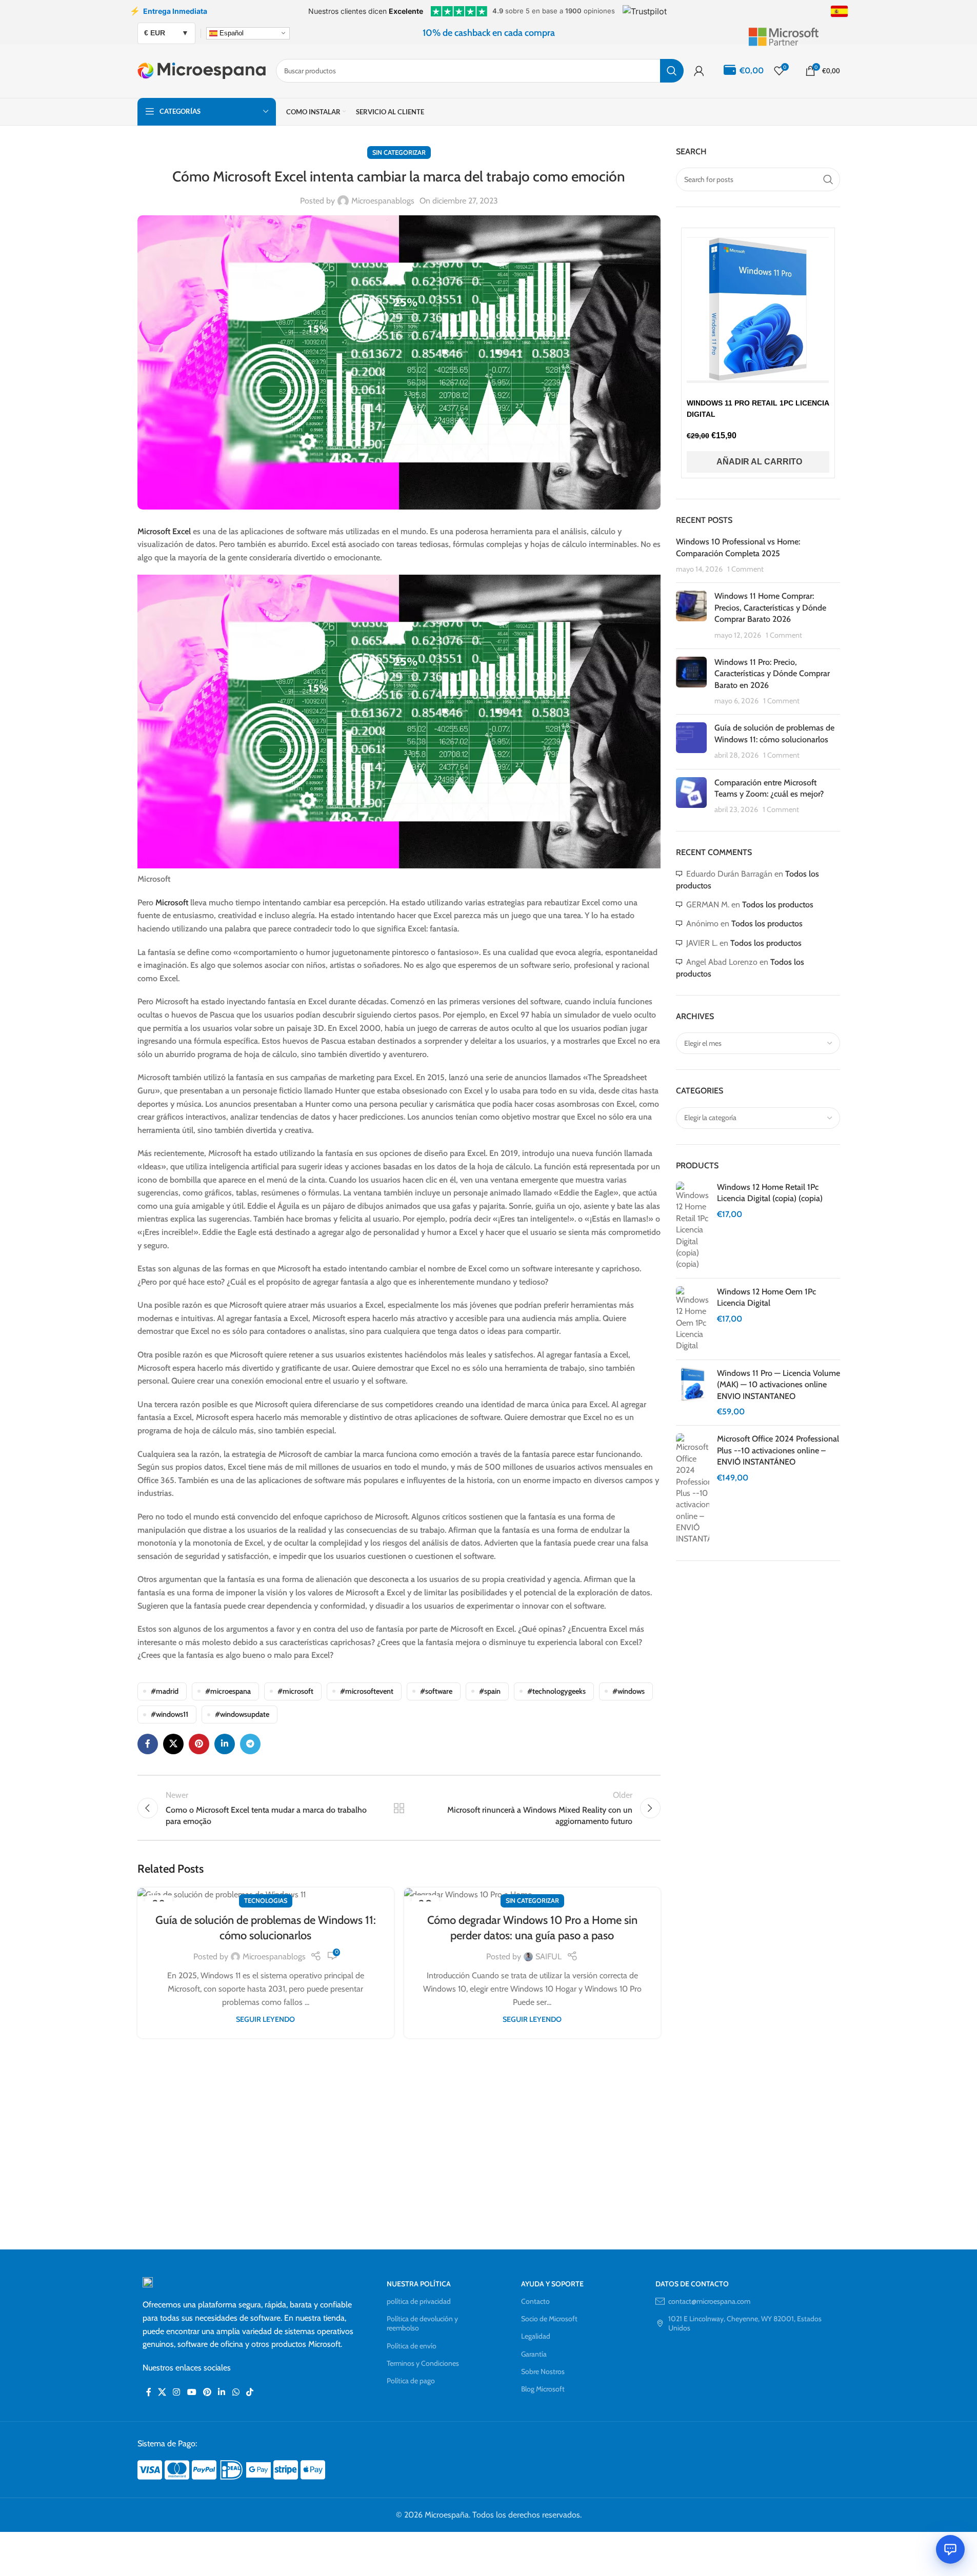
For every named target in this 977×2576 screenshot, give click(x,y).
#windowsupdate (242, 1714)
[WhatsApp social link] (236, 2392)
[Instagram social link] (177, 2392)
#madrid (165, 1691)
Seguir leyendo (265, 2019)
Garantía (534, 2354)
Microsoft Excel (164, 531)
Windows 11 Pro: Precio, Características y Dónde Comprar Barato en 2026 (772, 674)
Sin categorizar (399, 153)
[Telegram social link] (250, 1744)
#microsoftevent (367, 1691)
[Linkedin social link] (225, 1744)
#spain (490, 1691)
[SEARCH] (672, 71)
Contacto (535, 2301)
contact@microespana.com (709, 2301)
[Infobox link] (794, 33)
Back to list (398, 1808)
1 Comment (745, 569)
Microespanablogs (383, 201)
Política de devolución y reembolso (422, 2323)
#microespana (228, 1691)
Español (231, 33)
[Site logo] (202, 70)
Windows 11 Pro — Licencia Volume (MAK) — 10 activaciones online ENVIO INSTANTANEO (779, 1385)
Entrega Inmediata (168, 11)
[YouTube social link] (192, 2392)
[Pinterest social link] (199, 1744)
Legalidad (536, 2336)
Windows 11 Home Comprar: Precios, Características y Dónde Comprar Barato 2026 (770, 607)
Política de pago (411, 2381)
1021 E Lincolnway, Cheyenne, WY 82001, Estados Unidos (745, 2323)
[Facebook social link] (148, 1744)
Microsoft (173, 902)
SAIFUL (549, 1956)
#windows (629, 1691)
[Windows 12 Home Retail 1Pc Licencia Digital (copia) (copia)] (693, 1226)
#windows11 (170, 1714)
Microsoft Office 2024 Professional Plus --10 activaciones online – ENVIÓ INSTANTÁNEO (778, 1450)
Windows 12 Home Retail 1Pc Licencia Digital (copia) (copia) (770, 1193)
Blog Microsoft (543, 2389)
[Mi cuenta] (699, 71)
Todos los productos (778, 905)
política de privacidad (419, 2301)
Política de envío (412, 2346)
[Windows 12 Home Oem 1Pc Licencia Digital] (693, 1319)
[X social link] (173, 1744)
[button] (758, 462)
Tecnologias (266, 1901)
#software (436, 1691)
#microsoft (295, 1691)
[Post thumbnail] (691, 616)
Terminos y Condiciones (423, 2363)
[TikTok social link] (250, 2392)
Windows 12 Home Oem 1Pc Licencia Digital (766, 1297)
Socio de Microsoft (549, 2319)
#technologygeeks (556, 1691)
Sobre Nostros (543, 2371)
